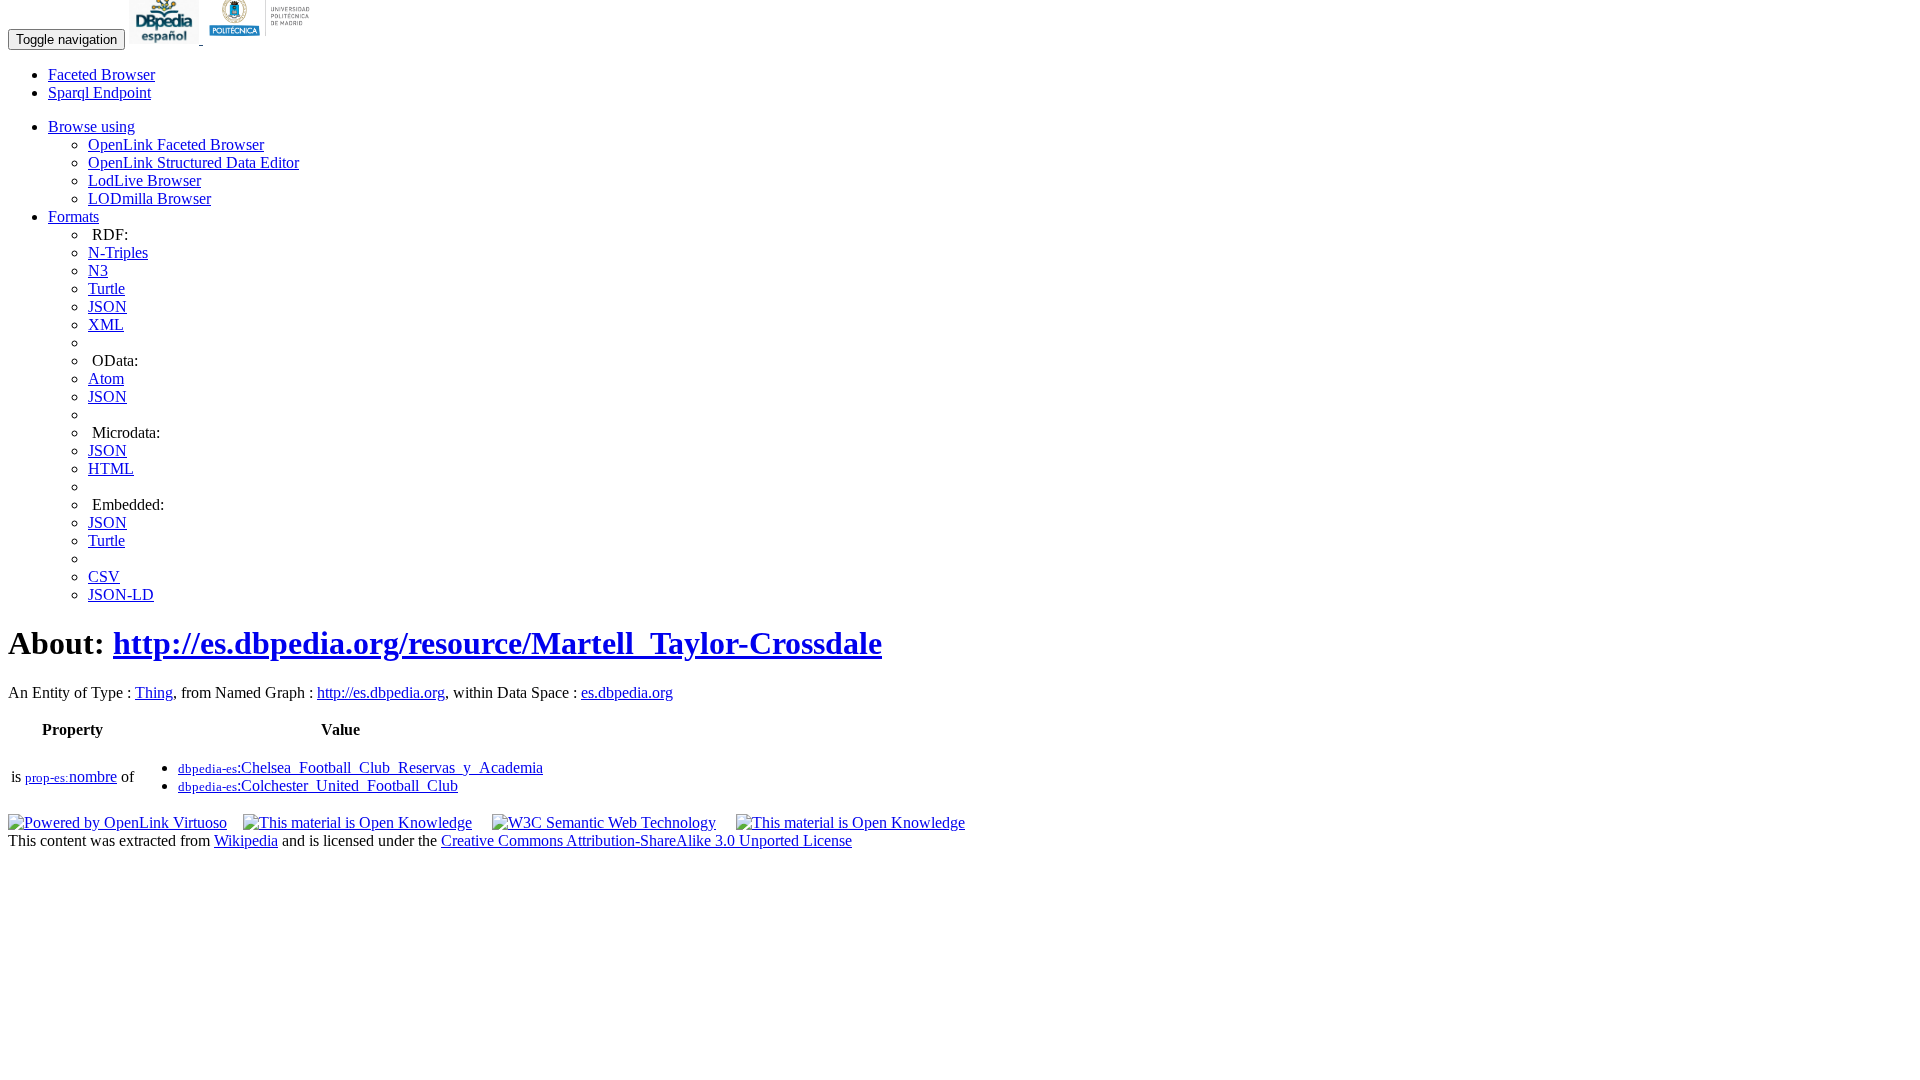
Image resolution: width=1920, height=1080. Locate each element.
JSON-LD (121, 594)
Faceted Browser (101, 74)
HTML (111, 468)
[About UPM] (263, 38)
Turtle (106, 288)
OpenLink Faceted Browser (176, 144)
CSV (104, 576)
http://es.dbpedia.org (381, 692)
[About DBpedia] (166, 38)
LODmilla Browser (149, 198)
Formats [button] (73, 216)
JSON (107, 306)
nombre (71, 776)
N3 (98, 270)
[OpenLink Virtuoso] (117, 822)
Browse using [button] (91, 126)
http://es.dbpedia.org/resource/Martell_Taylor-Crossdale (497, 643)
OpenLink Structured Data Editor (193, 162)
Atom (106, 378)
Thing (154, 692)
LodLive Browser (144, 180)
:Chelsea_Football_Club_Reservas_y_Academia (360, 767)
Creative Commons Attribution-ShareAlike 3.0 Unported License (646, 840)
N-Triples (118, 252)
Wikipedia (246, 840)
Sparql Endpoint (99, 92)
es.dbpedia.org (627, 692)
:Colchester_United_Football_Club (318, 785)
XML (106, 324)
